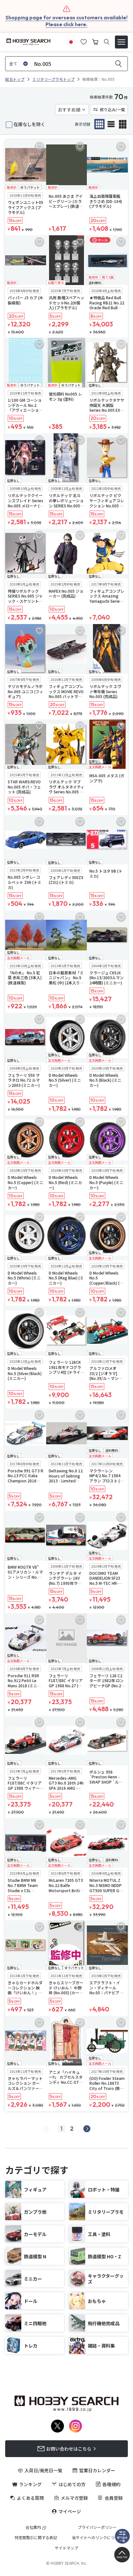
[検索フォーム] (107, 42)
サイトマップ (66, 2548)
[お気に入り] (84, 41)
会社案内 (33, 2527)
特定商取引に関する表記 (36, 2538)
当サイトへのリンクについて (97, 2538)
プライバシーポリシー (97, 2527)
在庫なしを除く (29, 124)
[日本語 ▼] (71, 41)
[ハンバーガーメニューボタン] (121, 42)
